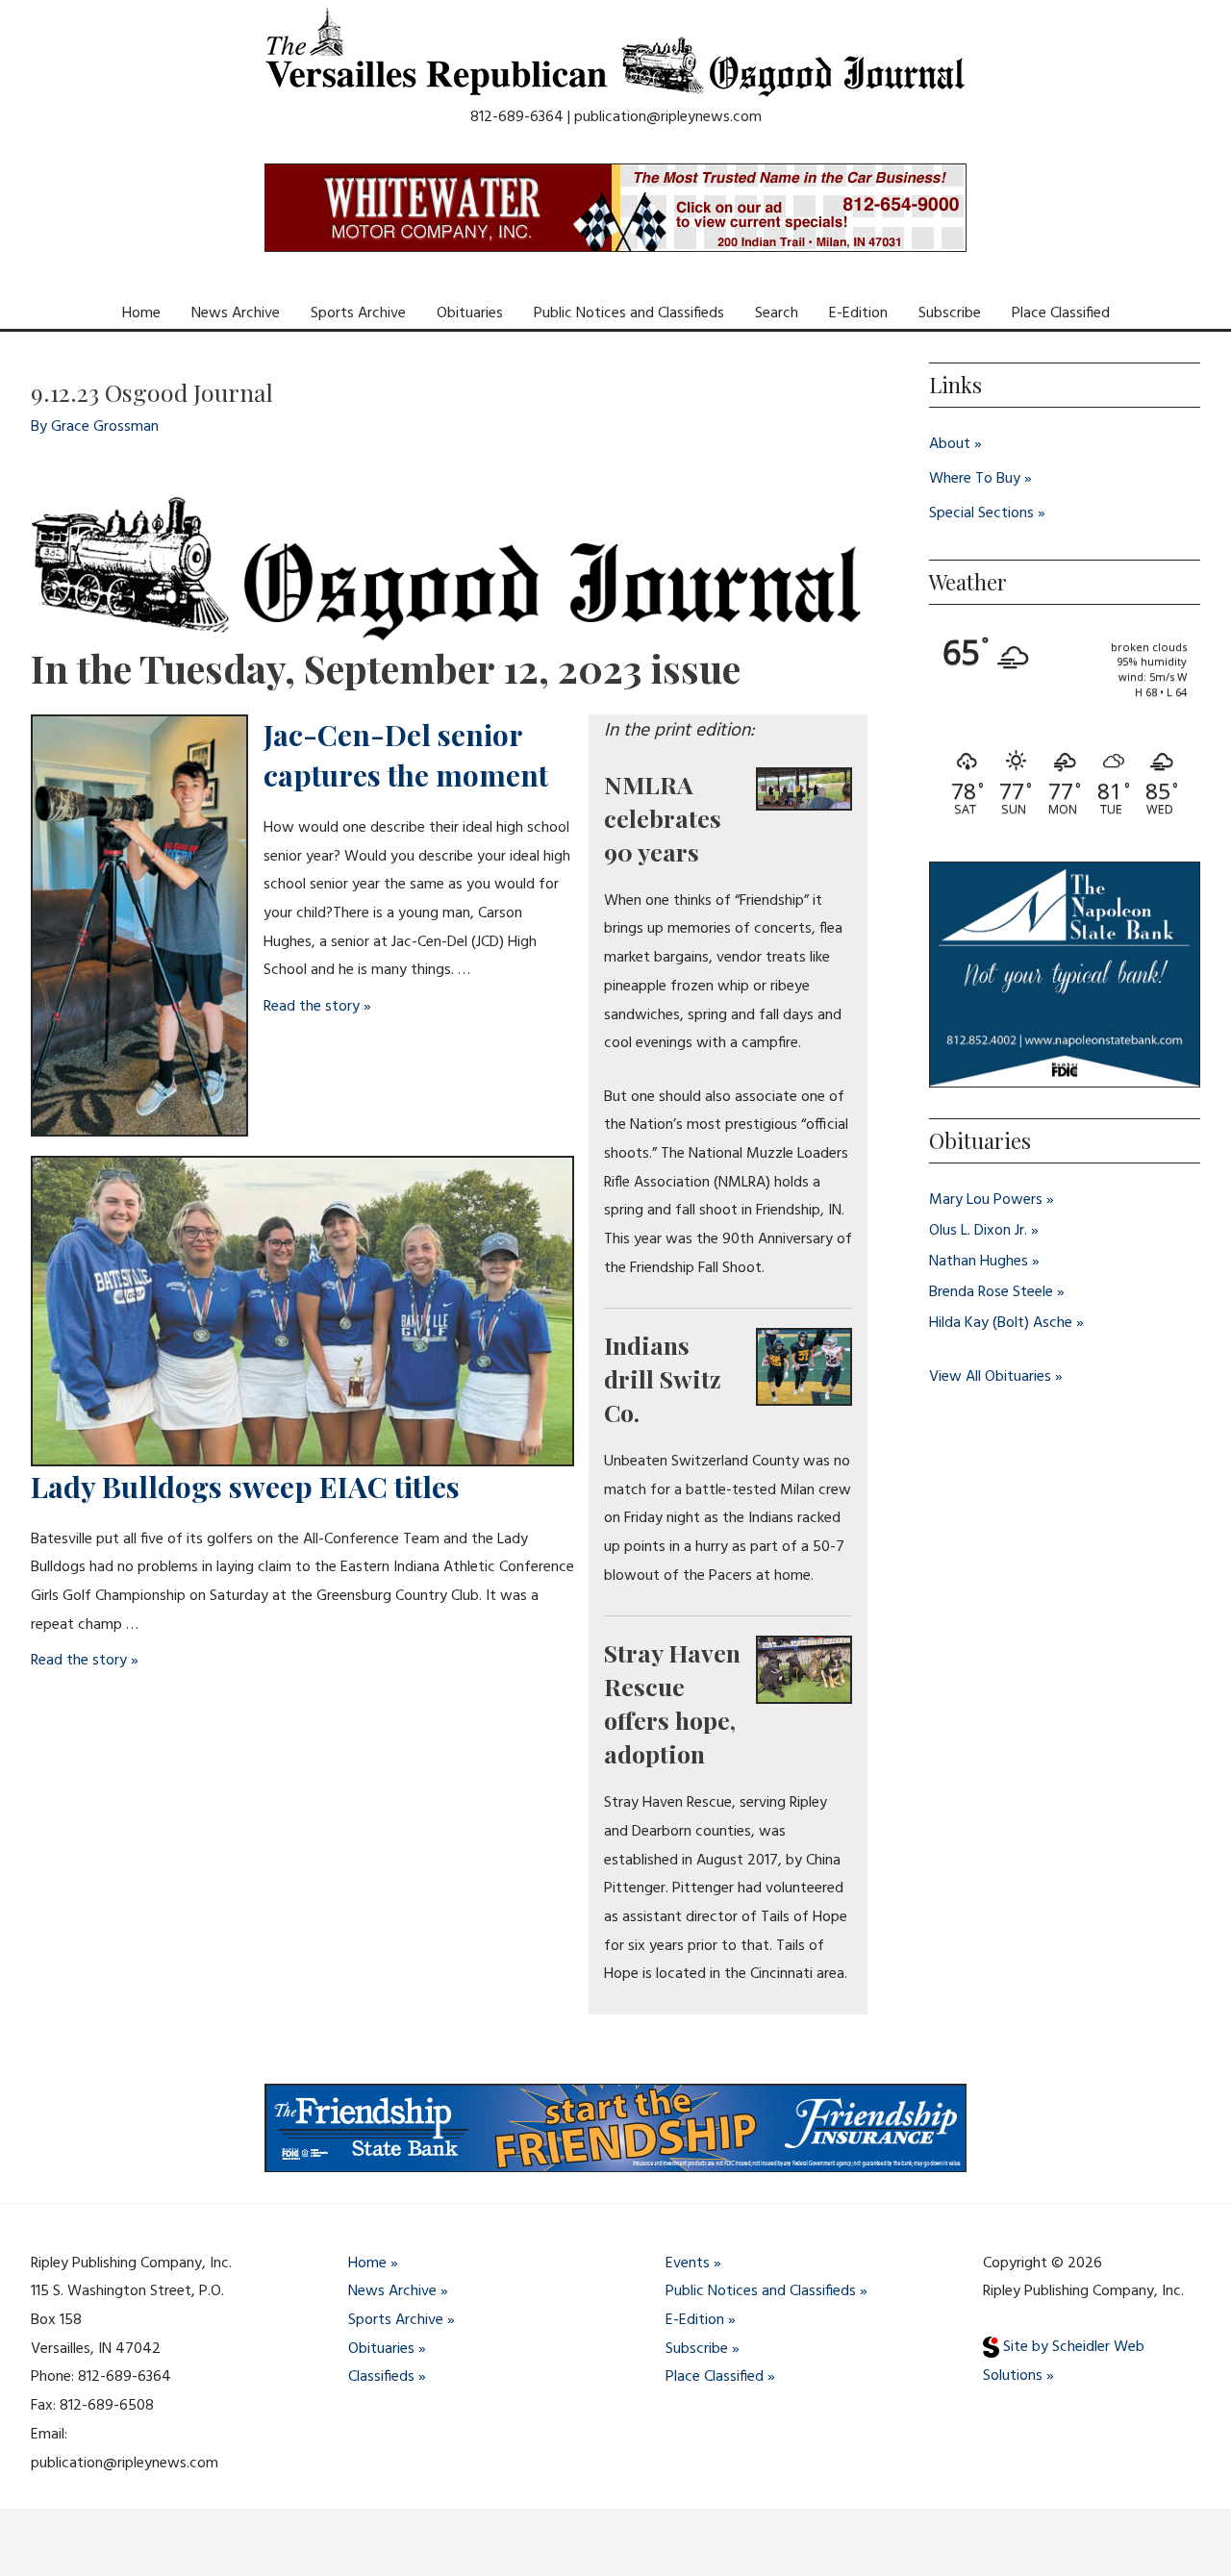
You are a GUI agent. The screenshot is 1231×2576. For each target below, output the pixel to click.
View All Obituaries (990, 1377)
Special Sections (981, 513)
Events (688, 2263)
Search (777, 313)
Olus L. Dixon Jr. (978, 1231)
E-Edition (858, 313)
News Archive (236, 313)
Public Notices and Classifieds (629, 313)
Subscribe (950, 313)
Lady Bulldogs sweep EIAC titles (245, 1487)
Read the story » (317, 1007)
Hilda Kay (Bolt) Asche (1001, 1323)
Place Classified (1061, 313)
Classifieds (381, 2377)
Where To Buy (975, 479)
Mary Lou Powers (986, 1200)
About (950, 444)
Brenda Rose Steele (991, 1292)
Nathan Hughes (979, 1262)
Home (141, 313)
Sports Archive (358, 313)
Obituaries (470, 313)
